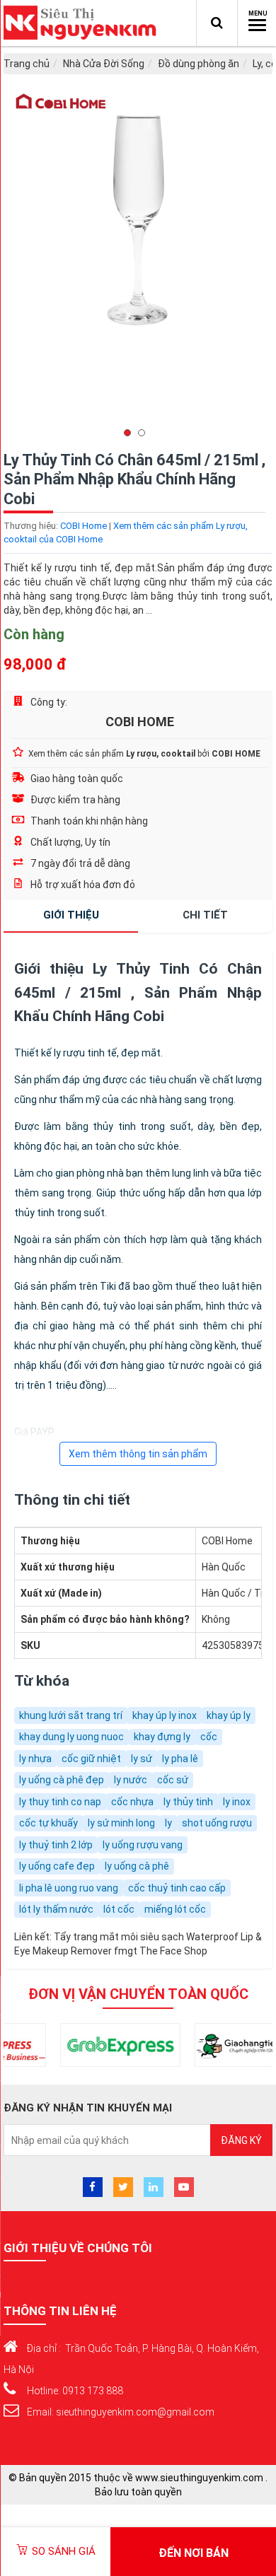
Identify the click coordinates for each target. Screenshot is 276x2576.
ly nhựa (35, 1759)
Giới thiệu (71, 915)
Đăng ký (241, 2140)
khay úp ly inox (165, 1715)
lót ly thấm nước (56, 1909)
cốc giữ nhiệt (91, 1759)
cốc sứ (173, 1780)
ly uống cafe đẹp (57, 1866)
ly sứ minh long (121, 1823)
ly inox (237, 1802)
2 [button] (145, 433)
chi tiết (205, 915)
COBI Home (84, 526)
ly (168, 1823)
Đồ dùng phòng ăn (199, 64)
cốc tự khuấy (48, 1823)
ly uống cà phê (137, 1866)
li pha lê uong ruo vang (69, 1888)
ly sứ (142, 1759)
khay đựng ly (162, 1737)
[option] (138, 261)
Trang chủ (27, 64)
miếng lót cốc (175, 1909)
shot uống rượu (217, 1823)
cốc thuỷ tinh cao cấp (177, 1888)
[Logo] (84, 23)
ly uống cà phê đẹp (62, 1780)
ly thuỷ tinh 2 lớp (56, 1845)
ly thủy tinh (188, 1802)
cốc (209, 1737)
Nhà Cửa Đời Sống (104, 64)
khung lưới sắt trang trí (71, 1715)
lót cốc (119, 1909)
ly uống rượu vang (143, 1845)
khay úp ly (229, 1715)
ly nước (131, 1780)
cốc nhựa (132, 1802)
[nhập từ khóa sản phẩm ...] (217, 23)
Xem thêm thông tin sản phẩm (138, 1454)
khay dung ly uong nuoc (71, 1737)
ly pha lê (180, 1759)
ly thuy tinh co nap (60, 1802)
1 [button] (131, 433)
